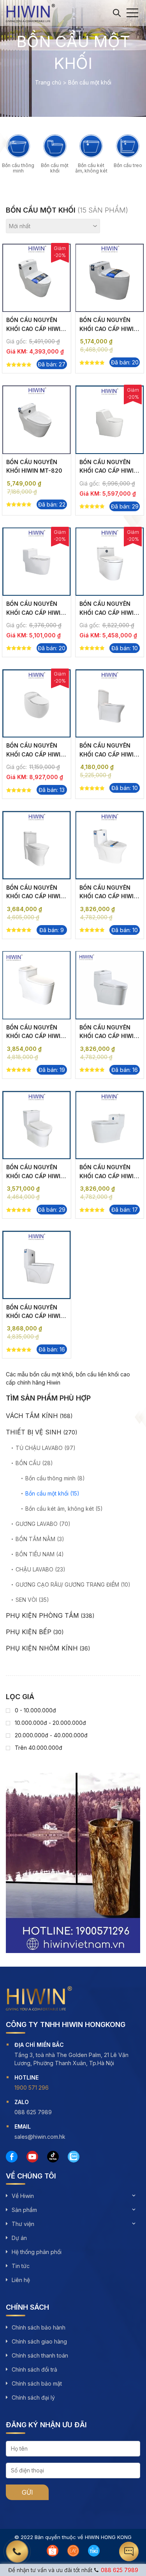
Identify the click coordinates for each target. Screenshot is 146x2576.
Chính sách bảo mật (37, 2383)
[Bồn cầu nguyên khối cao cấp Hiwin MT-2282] (37, 278)
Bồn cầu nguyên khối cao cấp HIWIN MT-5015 (35, 1176)
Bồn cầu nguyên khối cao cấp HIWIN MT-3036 (109, 754)
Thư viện (23, 2224)
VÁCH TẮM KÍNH (32, 1416)
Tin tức (21, 2266)
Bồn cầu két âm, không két (91, 168)
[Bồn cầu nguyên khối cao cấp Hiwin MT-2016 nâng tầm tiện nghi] (110, 1125)
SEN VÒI (26, 1600)
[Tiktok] (53, 2157)
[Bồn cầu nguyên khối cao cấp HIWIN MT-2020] (37, 985)
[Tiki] (94, 2551)
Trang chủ (48, 82)
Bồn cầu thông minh (18, 168)
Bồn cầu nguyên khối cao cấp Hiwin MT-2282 (35, 329)
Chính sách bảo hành (39, 2327)
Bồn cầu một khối (55, 168)
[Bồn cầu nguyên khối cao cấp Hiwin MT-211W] (110, 562)
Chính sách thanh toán (40, 2355)
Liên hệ (21, 2280)
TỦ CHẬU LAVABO (39, 1448)
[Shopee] (53, 2551)
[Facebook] (12, 2157)
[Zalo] (74, 2157)
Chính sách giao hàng (39, 2341)
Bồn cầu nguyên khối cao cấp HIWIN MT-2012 (35, 896)
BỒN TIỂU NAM (35, 1554)
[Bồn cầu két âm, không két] (91, 146)
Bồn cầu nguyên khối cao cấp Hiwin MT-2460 (35, 754)
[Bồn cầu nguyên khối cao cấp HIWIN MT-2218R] (110, 420)
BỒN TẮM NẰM (35, 1539)
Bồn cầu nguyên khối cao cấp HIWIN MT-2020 (35, 1036)
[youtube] (32, 2157)
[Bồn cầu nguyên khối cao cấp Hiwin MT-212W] (37, 562)
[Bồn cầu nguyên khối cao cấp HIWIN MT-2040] (110, 845)
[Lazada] (73, 2551)
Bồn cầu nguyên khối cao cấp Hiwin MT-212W (35, 612)
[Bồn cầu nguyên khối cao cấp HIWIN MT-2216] (110, 985)
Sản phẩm (24, 2210)
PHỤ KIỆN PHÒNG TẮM (42, 1615)
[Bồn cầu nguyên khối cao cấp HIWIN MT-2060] (37, 1265)
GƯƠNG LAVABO (37, 1524)
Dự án (19, 2238)
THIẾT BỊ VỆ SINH (34, 1432)
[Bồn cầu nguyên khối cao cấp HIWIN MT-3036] (110, 704)
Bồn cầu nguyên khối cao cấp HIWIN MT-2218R (109, 471)
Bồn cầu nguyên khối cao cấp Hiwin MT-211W (109, 612)
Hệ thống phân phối (37, 2252)
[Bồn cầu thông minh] (18, 146)
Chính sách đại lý (33, 2397)
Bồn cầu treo (128, 165)
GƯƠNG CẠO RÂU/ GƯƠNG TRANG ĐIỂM (67, 1584)
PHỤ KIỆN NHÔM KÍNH (42, 1648)
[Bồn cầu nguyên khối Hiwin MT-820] (37, 420)
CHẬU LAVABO (34, 1569)
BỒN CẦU (28, 1463)
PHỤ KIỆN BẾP (29, 1632)
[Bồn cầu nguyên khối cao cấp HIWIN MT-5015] (37, 1125)
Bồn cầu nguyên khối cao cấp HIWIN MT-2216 (109, 1036)
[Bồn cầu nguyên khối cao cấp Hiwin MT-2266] (110, 278)
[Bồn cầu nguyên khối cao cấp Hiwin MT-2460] (37, 704)
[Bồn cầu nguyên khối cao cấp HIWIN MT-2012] (37, 845)
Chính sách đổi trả (34, 2369)
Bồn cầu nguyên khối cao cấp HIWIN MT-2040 (109, 896)
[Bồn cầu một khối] (55, 146)
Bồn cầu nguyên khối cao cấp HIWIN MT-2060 (35, 1316)
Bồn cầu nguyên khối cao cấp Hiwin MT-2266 (109, 329)
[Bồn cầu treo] (128, 146)
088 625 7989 (120, 2570)
